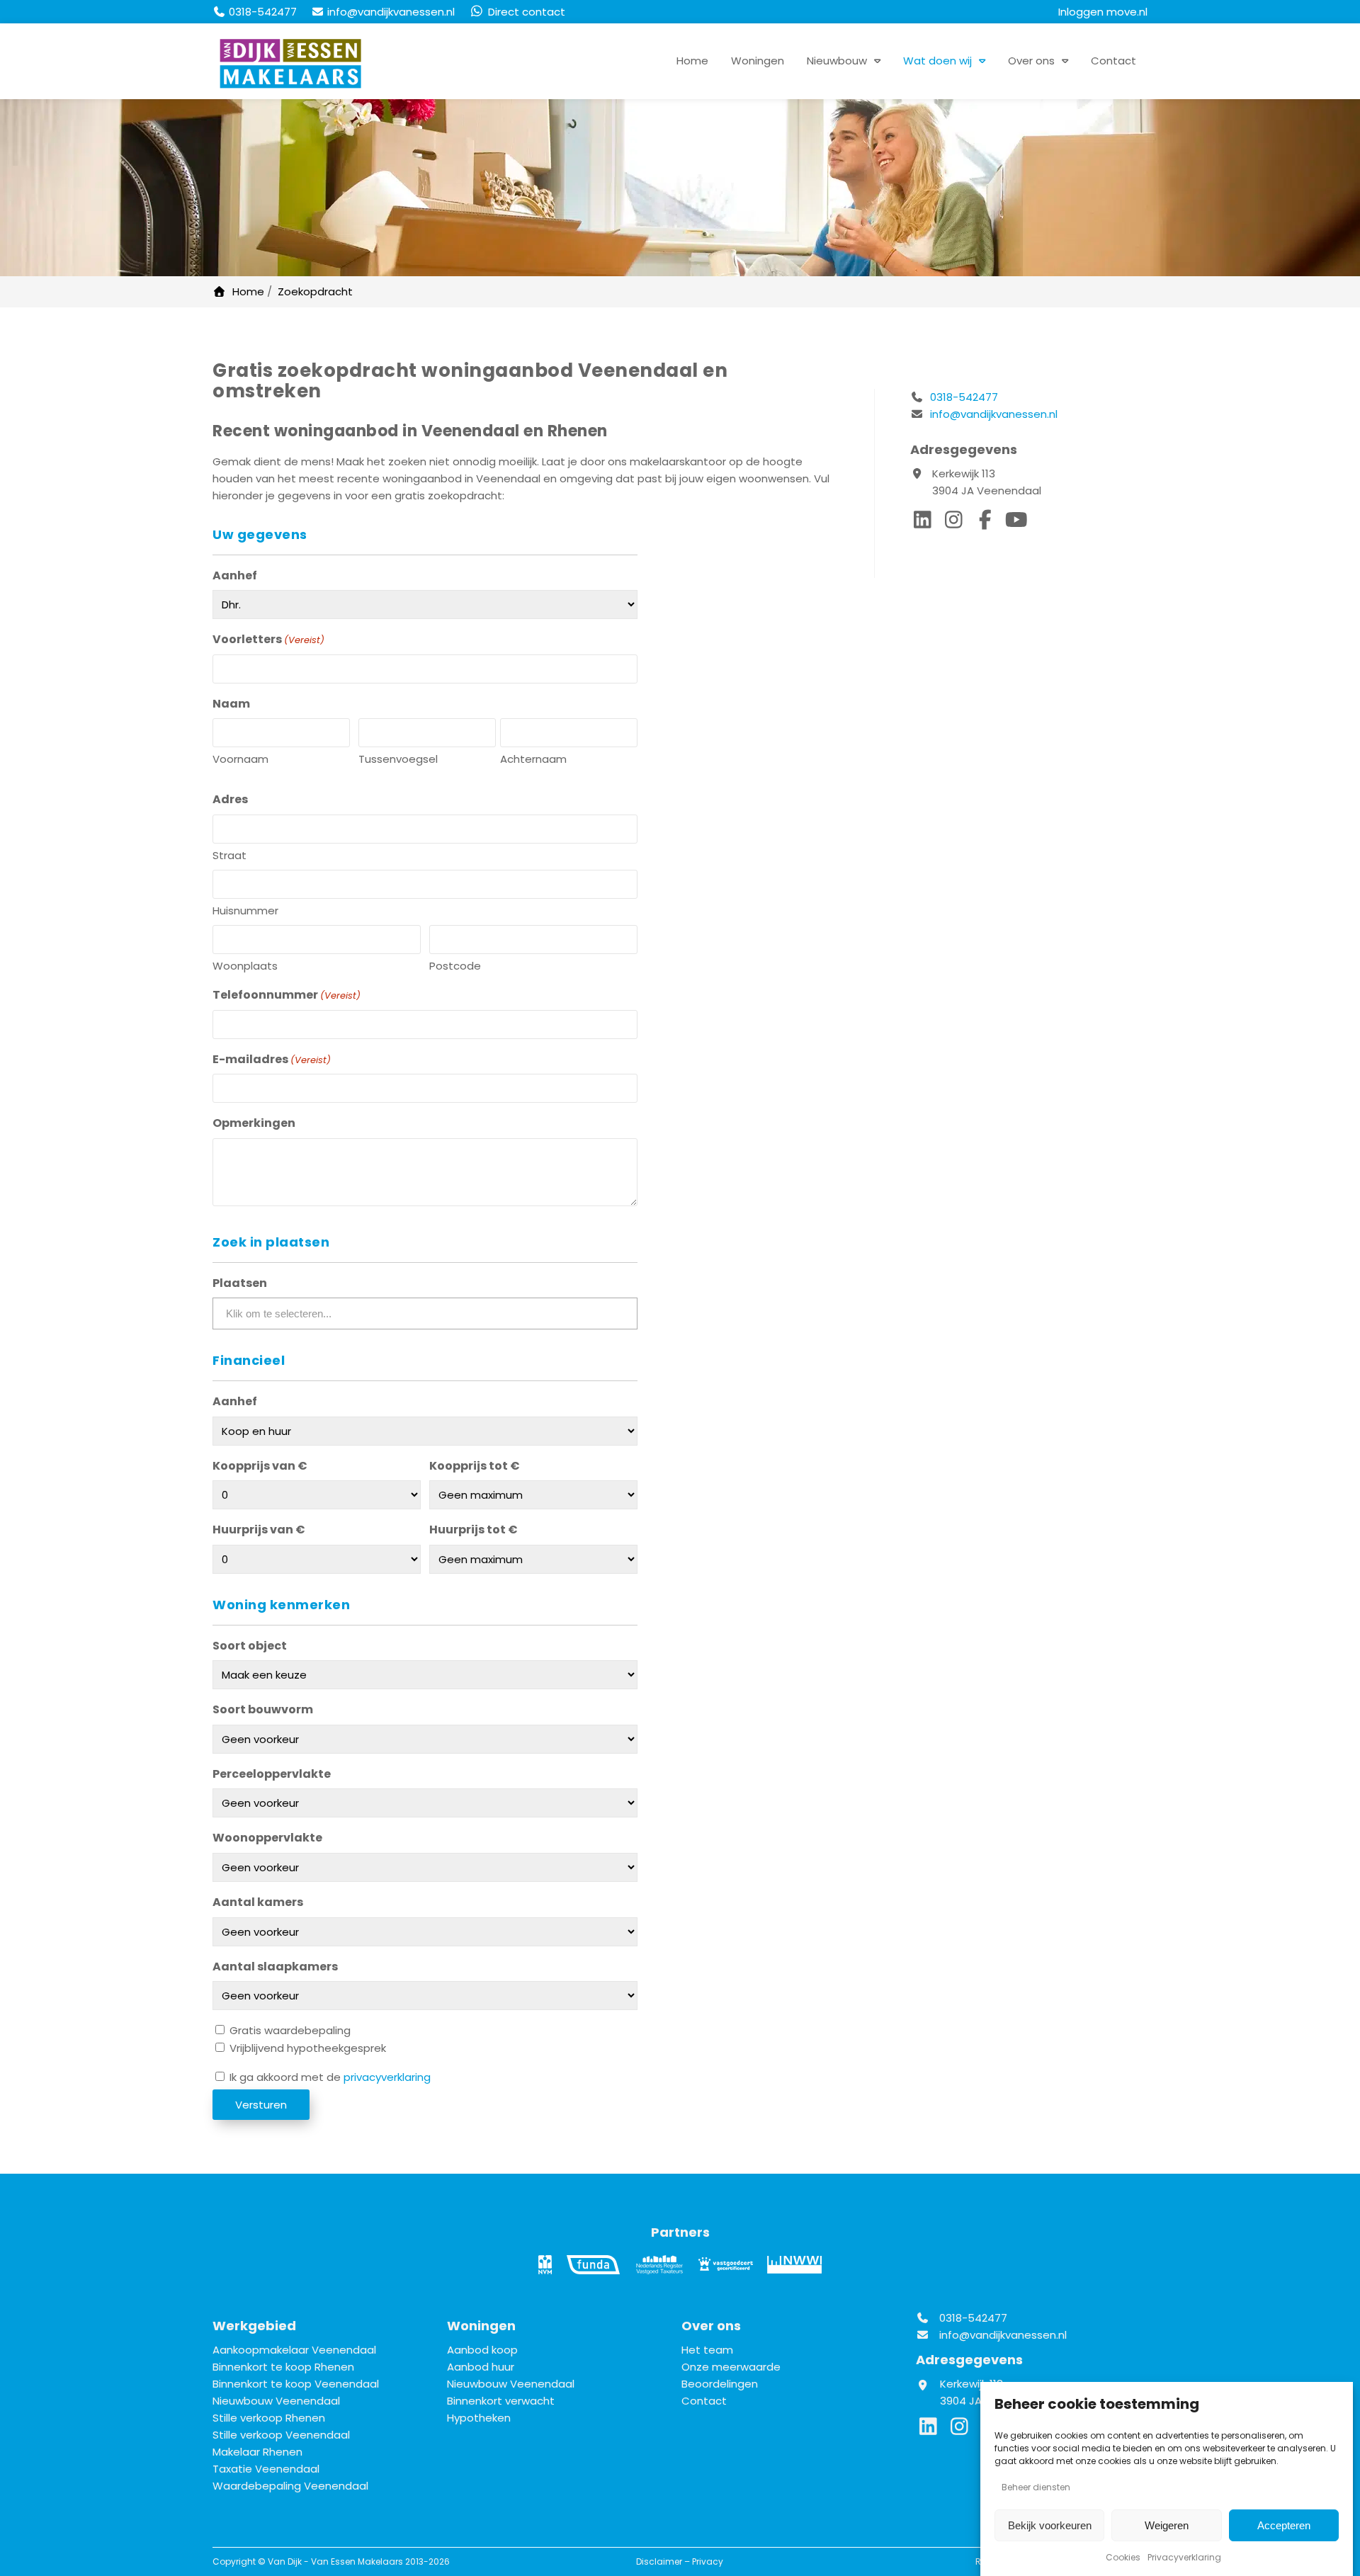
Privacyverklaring (1184, 2557)
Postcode (455, 966)
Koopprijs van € (260, 1466)
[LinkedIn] (926, 523)
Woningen (758, 61)
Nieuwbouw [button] (837, 61)
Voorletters (268, 639)
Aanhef (235, 575)
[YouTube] (1018, 523)
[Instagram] (957, 523)
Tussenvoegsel (398, 759)
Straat (229, 855)
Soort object (250, 1646)
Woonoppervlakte (267, 1838)
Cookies (1123, 2557)
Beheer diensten (1036, 2487)
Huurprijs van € (259, 1530)
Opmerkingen (254, 1123)
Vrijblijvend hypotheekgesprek (308, 2048)
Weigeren (1167, 2525)
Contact (1113, 61)
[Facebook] (988, 523)
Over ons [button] (1031, 61)
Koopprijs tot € (475, 1466)
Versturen (261, 2105)
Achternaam (533, 759)
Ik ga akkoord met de (330, 2077)
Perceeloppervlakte (272, 1774)
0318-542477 (963, 397)
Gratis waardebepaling (290, 2030)
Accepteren (1284, 2525)
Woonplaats (245, 966)
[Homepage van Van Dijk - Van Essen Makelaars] (290, 64)
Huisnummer (245, 910)
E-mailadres (272, 1059)
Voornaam (240, 759)
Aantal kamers (258, 1902)
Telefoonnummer (287, 995)
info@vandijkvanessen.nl (994, 414)
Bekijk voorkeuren (1050, 2525)
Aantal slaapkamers (275, 1967)
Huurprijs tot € (474, 1530)
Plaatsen (240, 1283)
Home (692, 61)
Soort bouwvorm (263, 1709)
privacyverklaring (387, 2077)
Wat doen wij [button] (937, 61)
